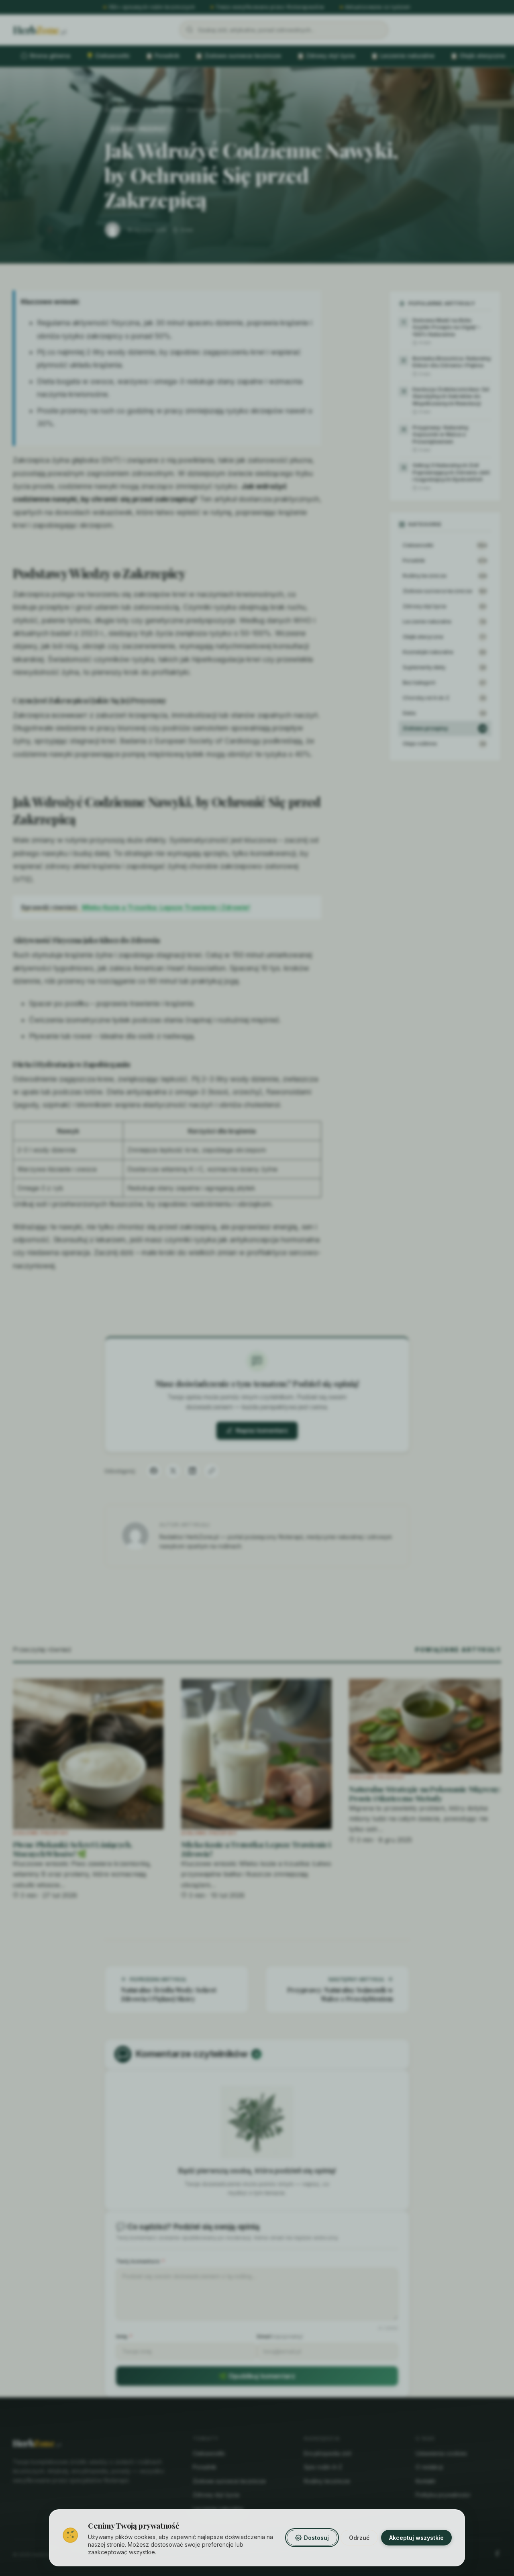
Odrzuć (359, 2538)
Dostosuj (316, 2538)
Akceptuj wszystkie (416, 2538)
